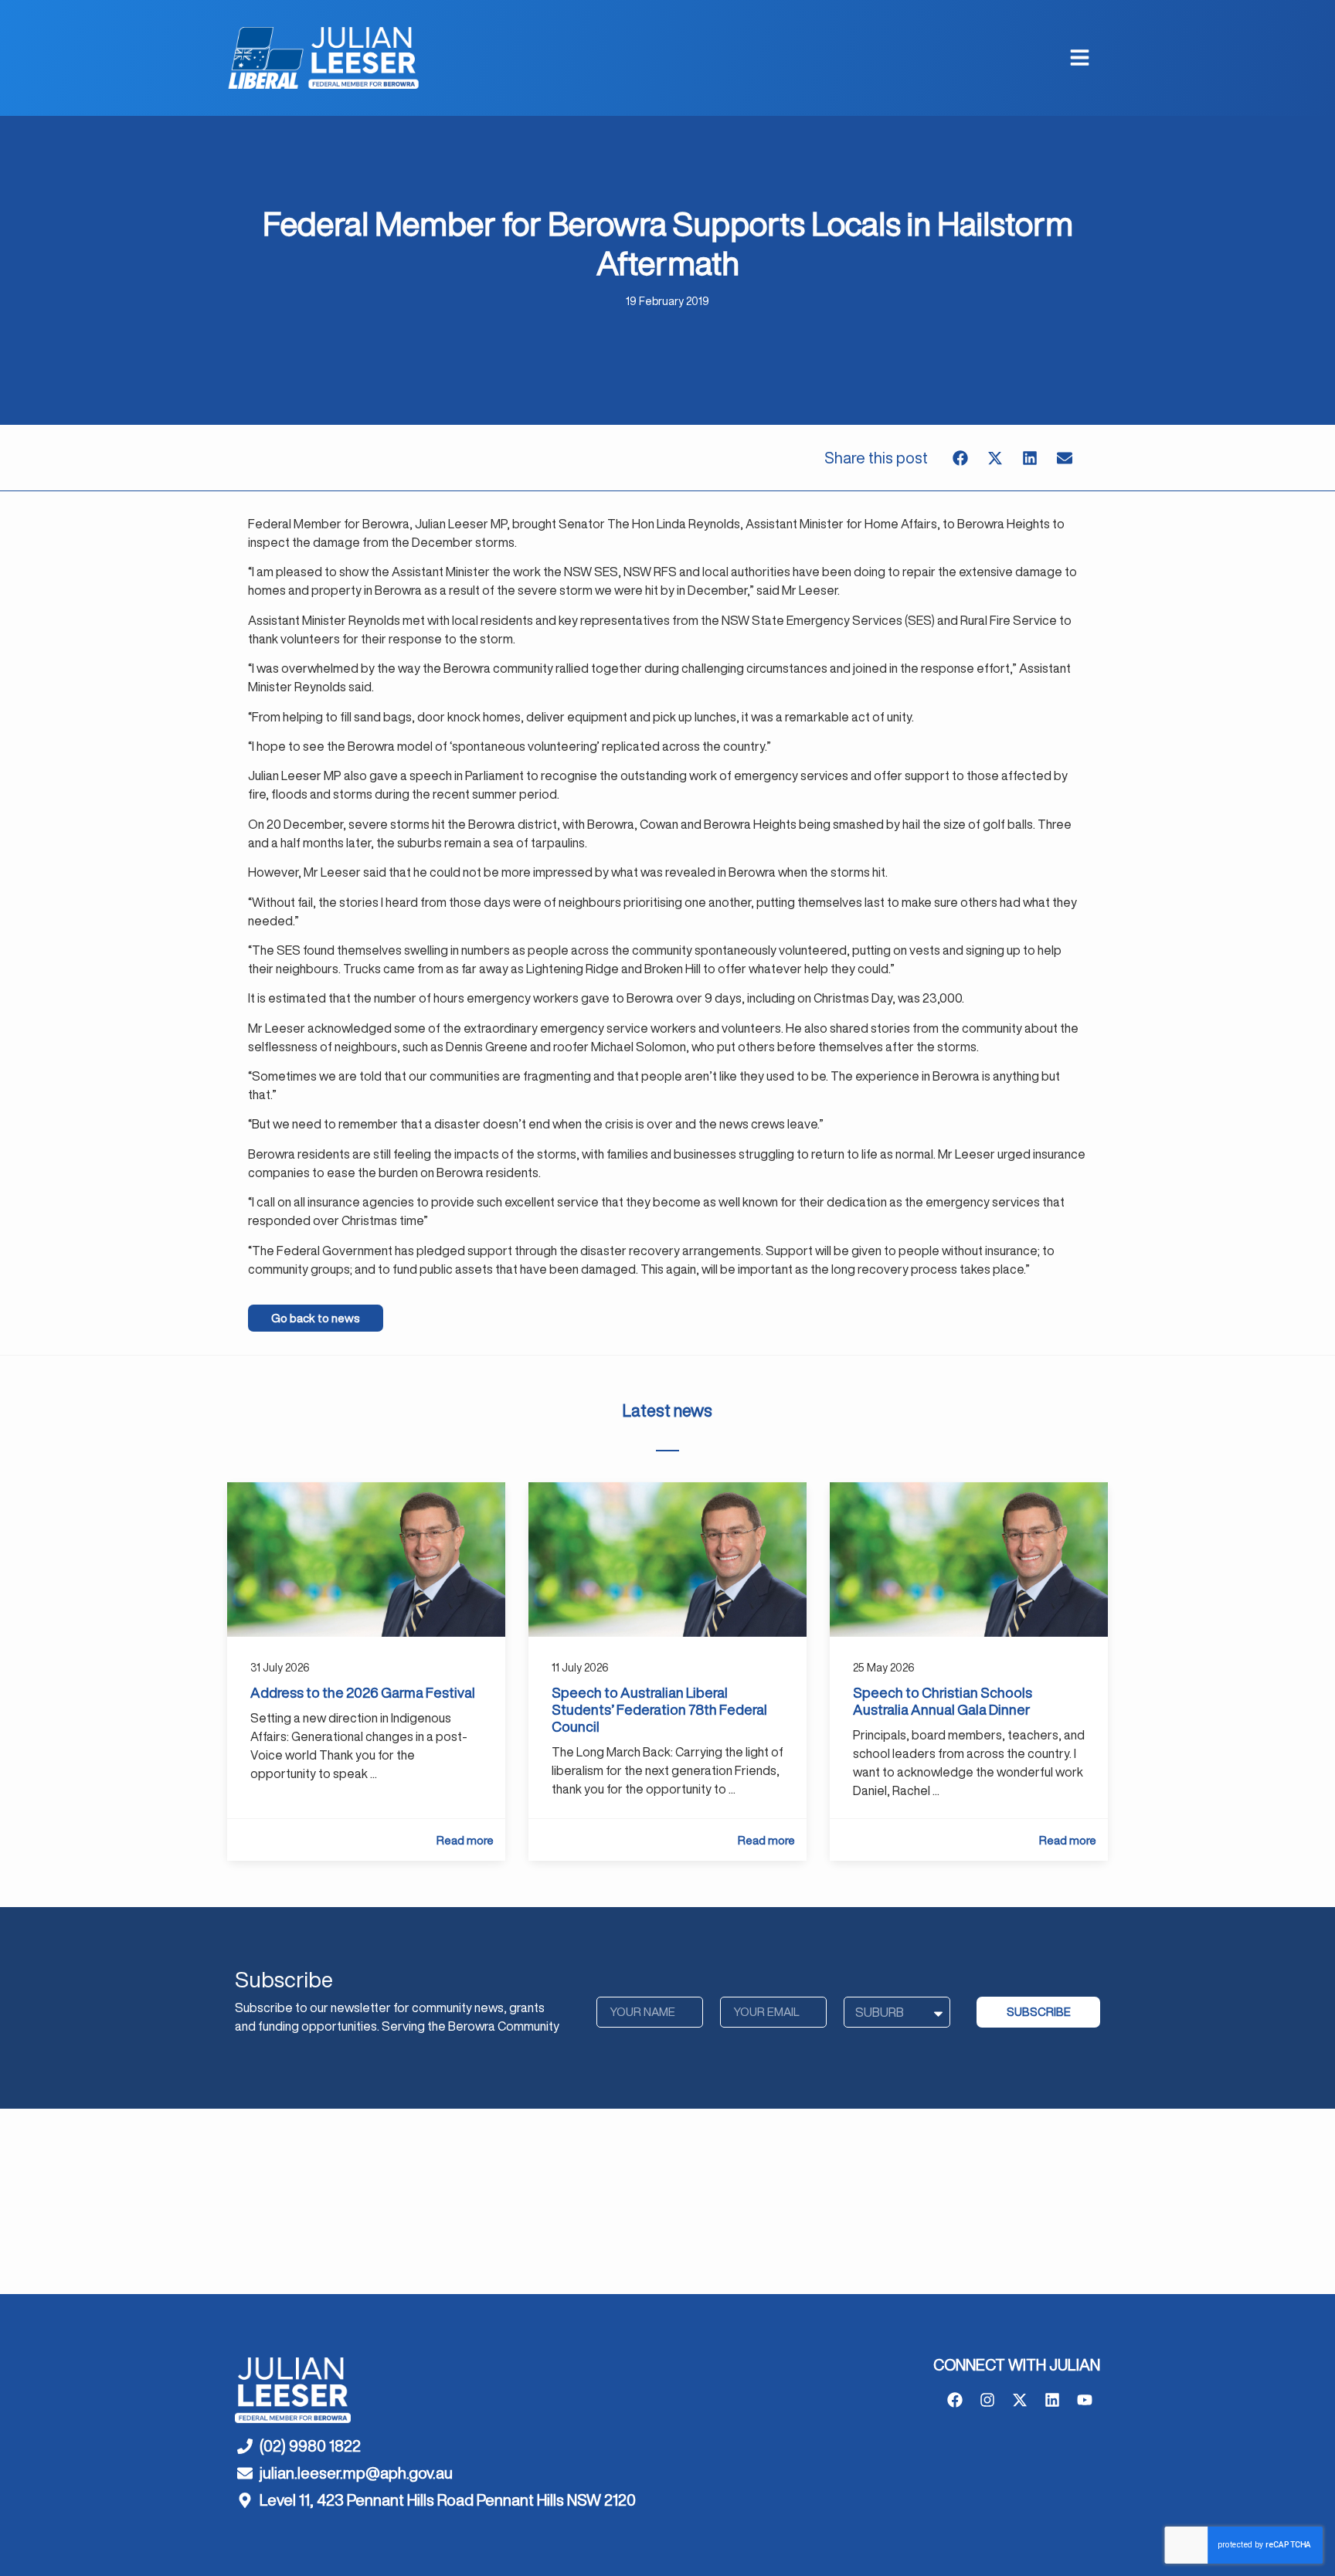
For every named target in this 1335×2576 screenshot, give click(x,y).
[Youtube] (1085, 2400)
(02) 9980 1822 (310, 2446)
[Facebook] (955, 2400)
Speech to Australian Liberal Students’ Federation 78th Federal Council (659, 1709)
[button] (961, 458)
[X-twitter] (1020, 2400)
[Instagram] (987, 2400)
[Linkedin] (1052, 2400)
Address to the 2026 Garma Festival (363, 1692)
